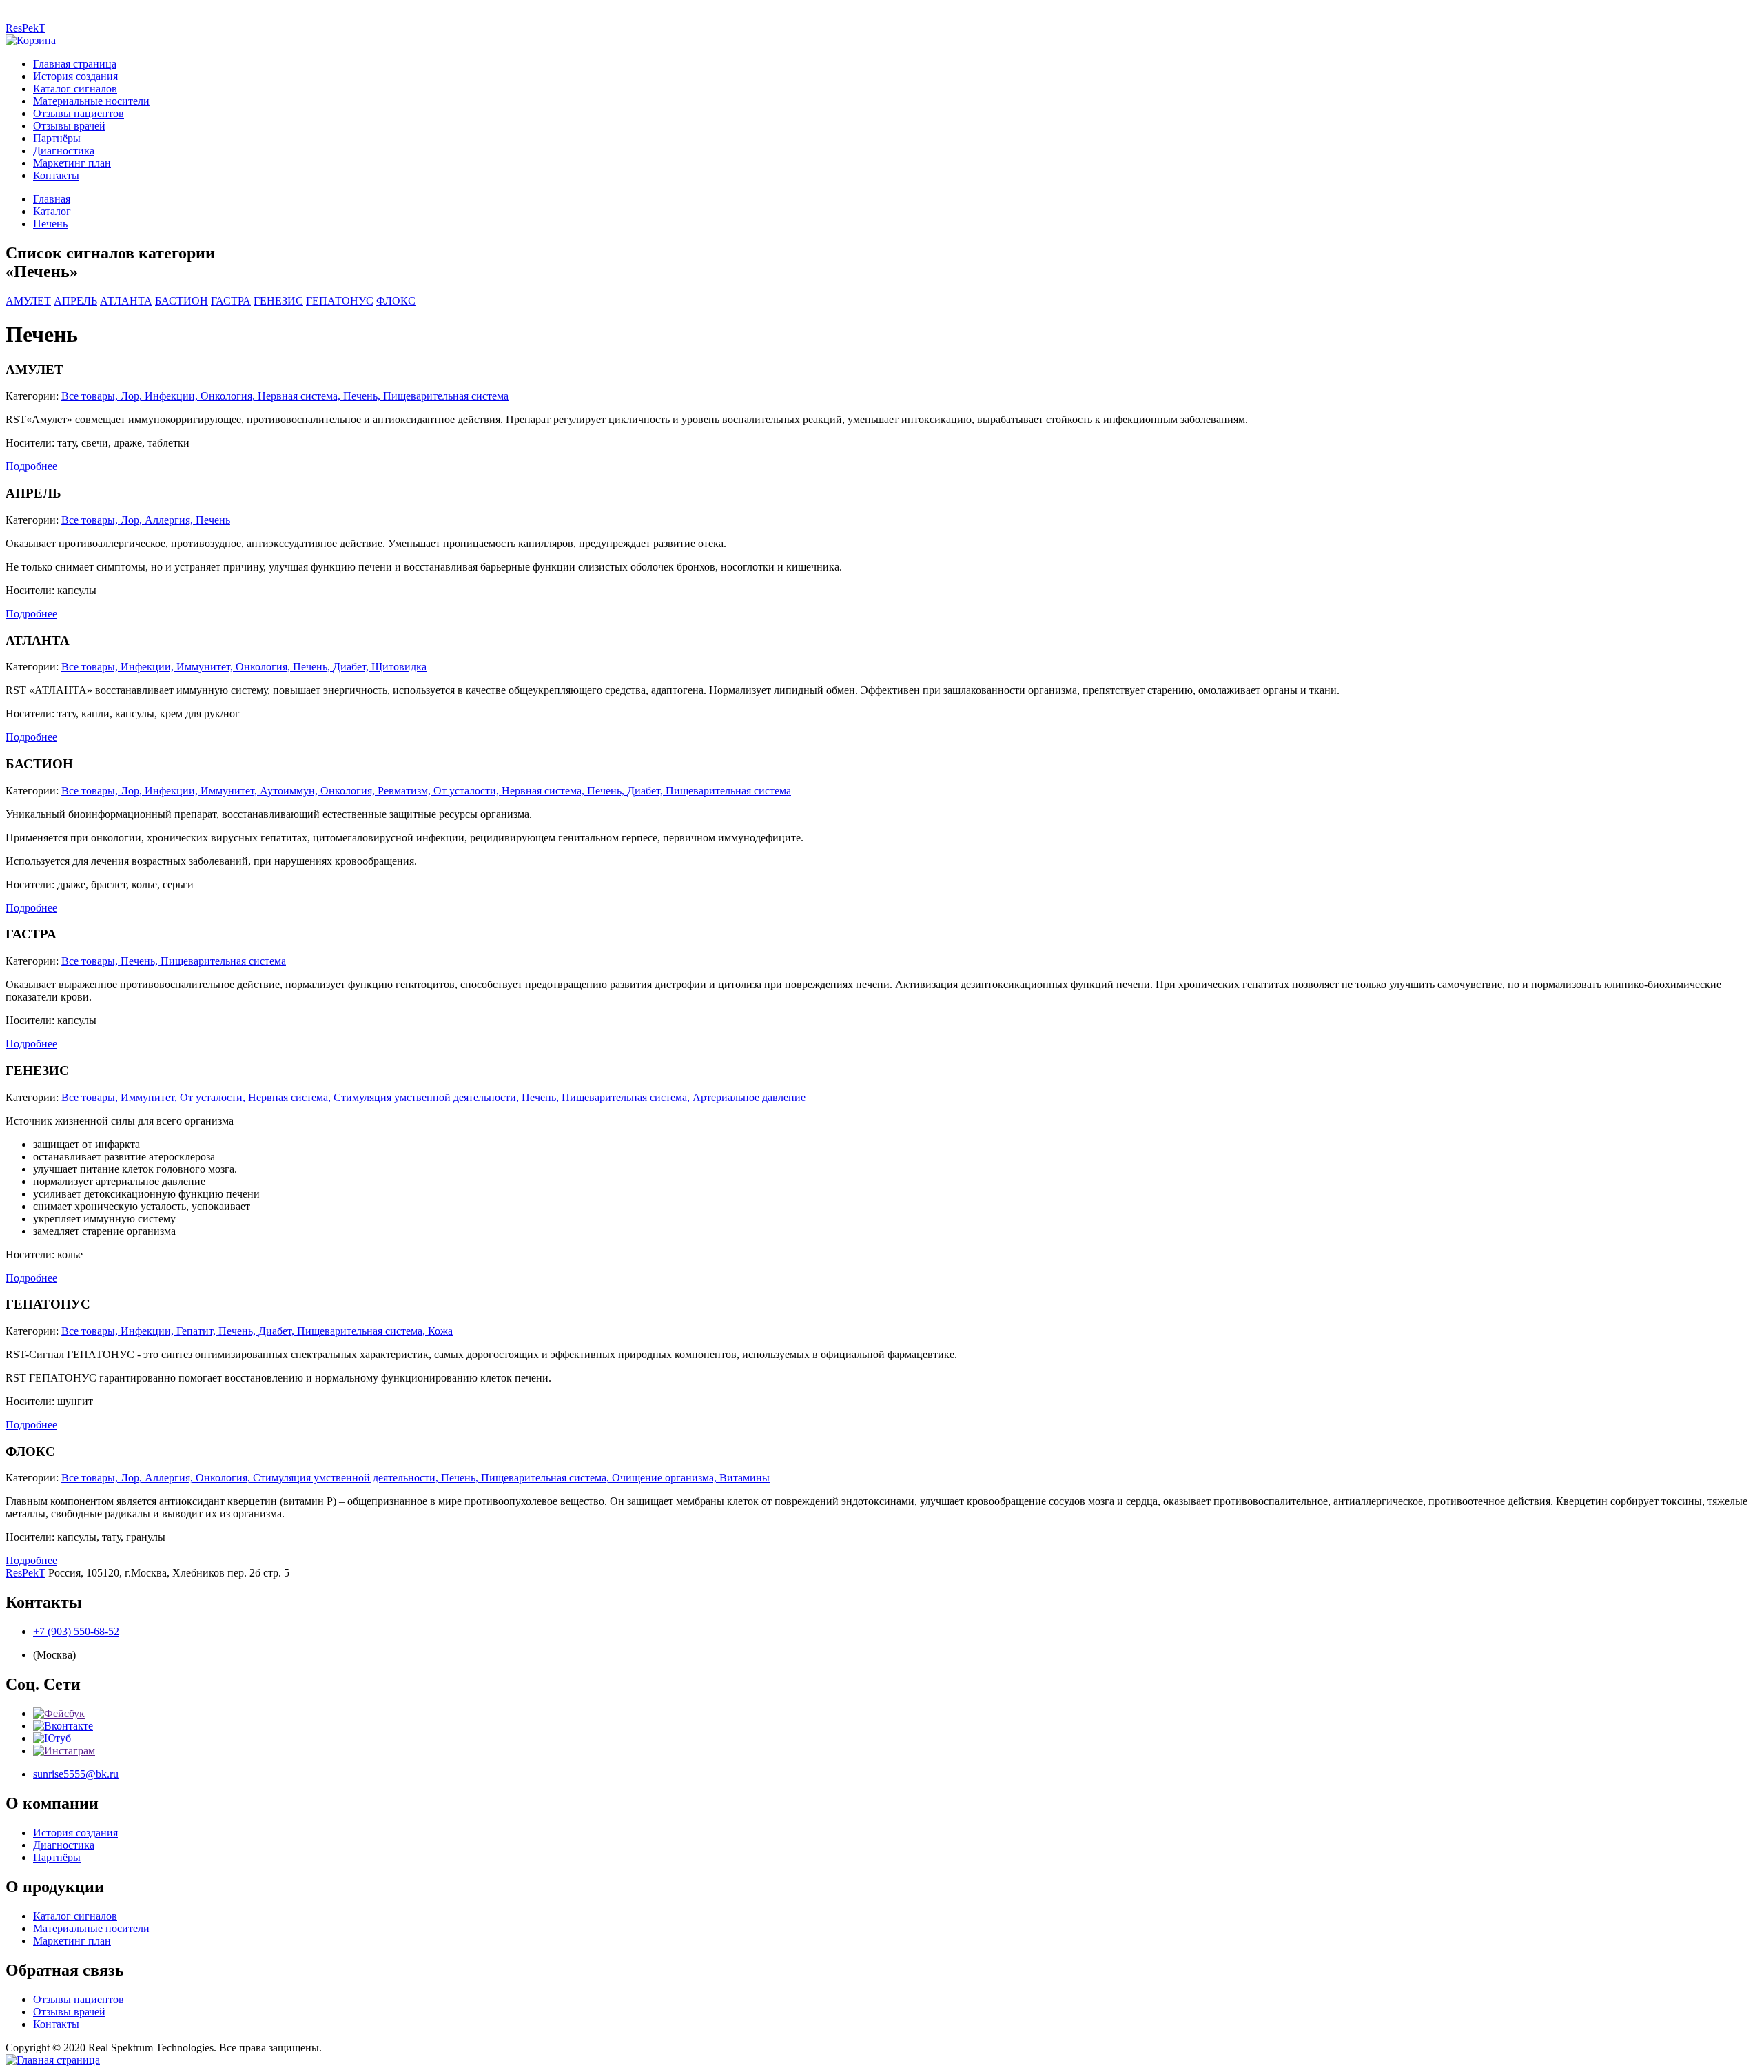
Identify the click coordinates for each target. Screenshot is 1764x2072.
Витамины (745, 1478)
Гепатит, (197, 1331)
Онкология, (229, 396)
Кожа (440, 1331)
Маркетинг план (72, 163)
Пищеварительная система (446, 396)
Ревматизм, (406, 791)
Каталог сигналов (75, 89)
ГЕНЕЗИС (278, 301)
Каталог (52, 211)
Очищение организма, (666, 1478)
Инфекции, (173, 396)
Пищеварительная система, (627, 1097)
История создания (75, 76)
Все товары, (91, 396)
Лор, (133, 396)
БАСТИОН (182, 301)
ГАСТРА (231, 301)
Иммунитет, (206, 667)
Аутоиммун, (290, 791)
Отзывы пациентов (79, 113)
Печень (50, 224)
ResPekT (25, 28)
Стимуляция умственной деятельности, (428, 1097)
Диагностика (64, 151)
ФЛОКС (396, 301)
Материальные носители (91, 101)
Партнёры (57, 138)
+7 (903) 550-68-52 (76, 1631)
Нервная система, (300, 396)
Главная (52, 199)
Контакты (56, 175)
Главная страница (75, 64)
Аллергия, (170, 520)
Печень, (363, 396)
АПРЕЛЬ (75, 301)
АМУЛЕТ (28, 301)
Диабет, (352, 667)
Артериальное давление (749, 1097)
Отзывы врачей (69, 126)
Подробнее (31, 466)
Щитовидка (399, 667)
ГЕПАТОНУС (340, 301)
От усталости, (468, 791)
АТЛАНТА (126, 301)
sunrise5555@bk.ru (76, 1774)
